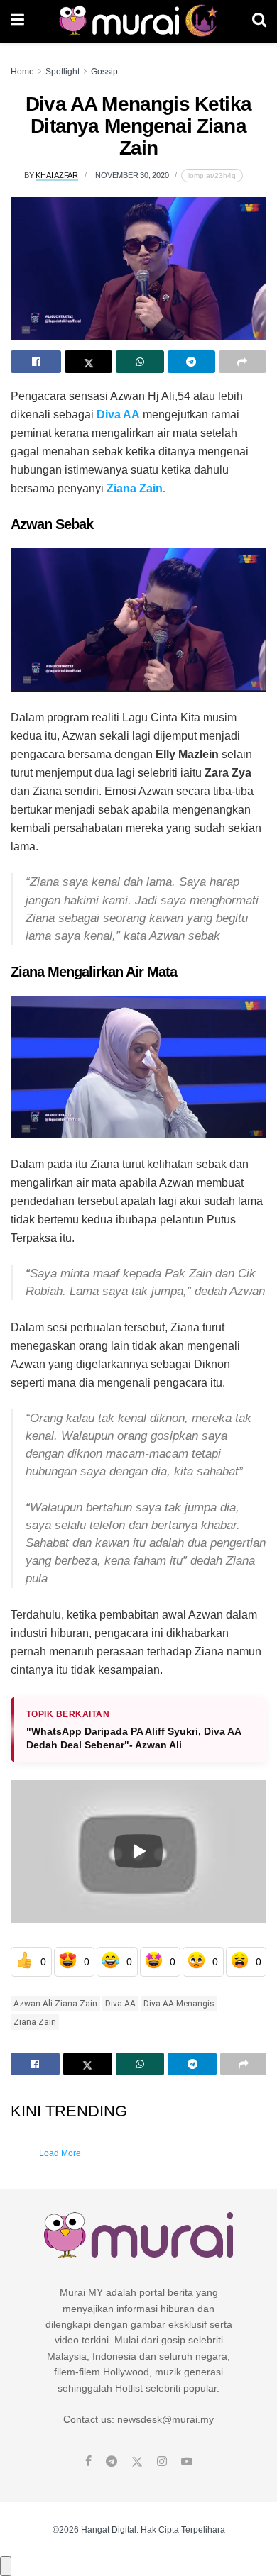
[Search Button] (259, 21)
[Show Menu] (17, 21)
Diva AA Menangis (179, 2004)
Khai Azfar (57, 175)
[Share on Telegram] (191, 362)
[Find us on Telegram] (112, 2462)
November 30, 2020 (132, 175)
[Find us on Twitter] (137, 2462)
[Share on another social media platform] (243, 362)
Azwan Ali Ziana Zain (55, 2004)
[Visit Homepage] (138, 21)
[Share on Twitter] (88, 362)
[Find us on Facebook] (88, 2462)
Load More (60, 2153)
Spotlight (63, 72)
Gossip (104, 72)
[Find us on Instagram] (162, 2462)
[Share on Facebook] (36, 362)
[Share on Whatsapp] (140, 362)
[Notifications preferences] (6, 2566)
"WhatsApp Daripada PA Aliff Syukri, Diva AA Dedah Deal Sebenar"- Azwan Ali (134, 1738)
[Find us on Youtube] (187, 2462)
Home (22, 72)
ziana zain (35, 2022)
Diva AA (120, 2004)
